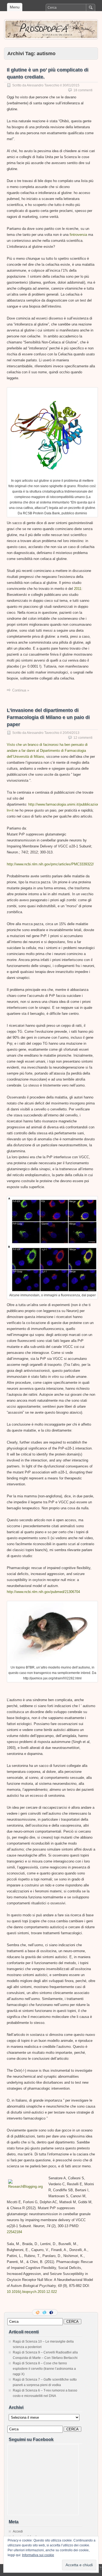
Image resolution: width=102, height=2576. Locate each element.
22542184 (14, 2232)
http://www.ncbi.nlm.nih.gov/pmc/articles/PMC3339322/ (50, 864)
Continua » (21, 690)
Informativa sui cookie (38, 2555)
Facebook (52, 2312)
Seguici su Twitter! (45, 2312)
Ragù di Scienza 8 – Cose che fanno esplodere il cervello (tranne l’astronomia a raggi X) (44, 2369)
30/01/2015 (71, 85)
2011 (78, 589)
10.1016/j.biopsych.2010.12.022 (32, 2292)
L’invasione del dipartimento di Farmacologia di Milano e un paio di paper (48, 717)
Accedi (18, 2531)
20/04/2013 (71, 733)
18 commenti (83, 90)
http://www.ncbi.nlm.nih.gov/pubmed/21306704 (43, 1592)
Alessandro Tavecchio (43, 85)
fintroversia (78, 235)
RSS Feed (38, 2312)
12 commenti (83, 738)
